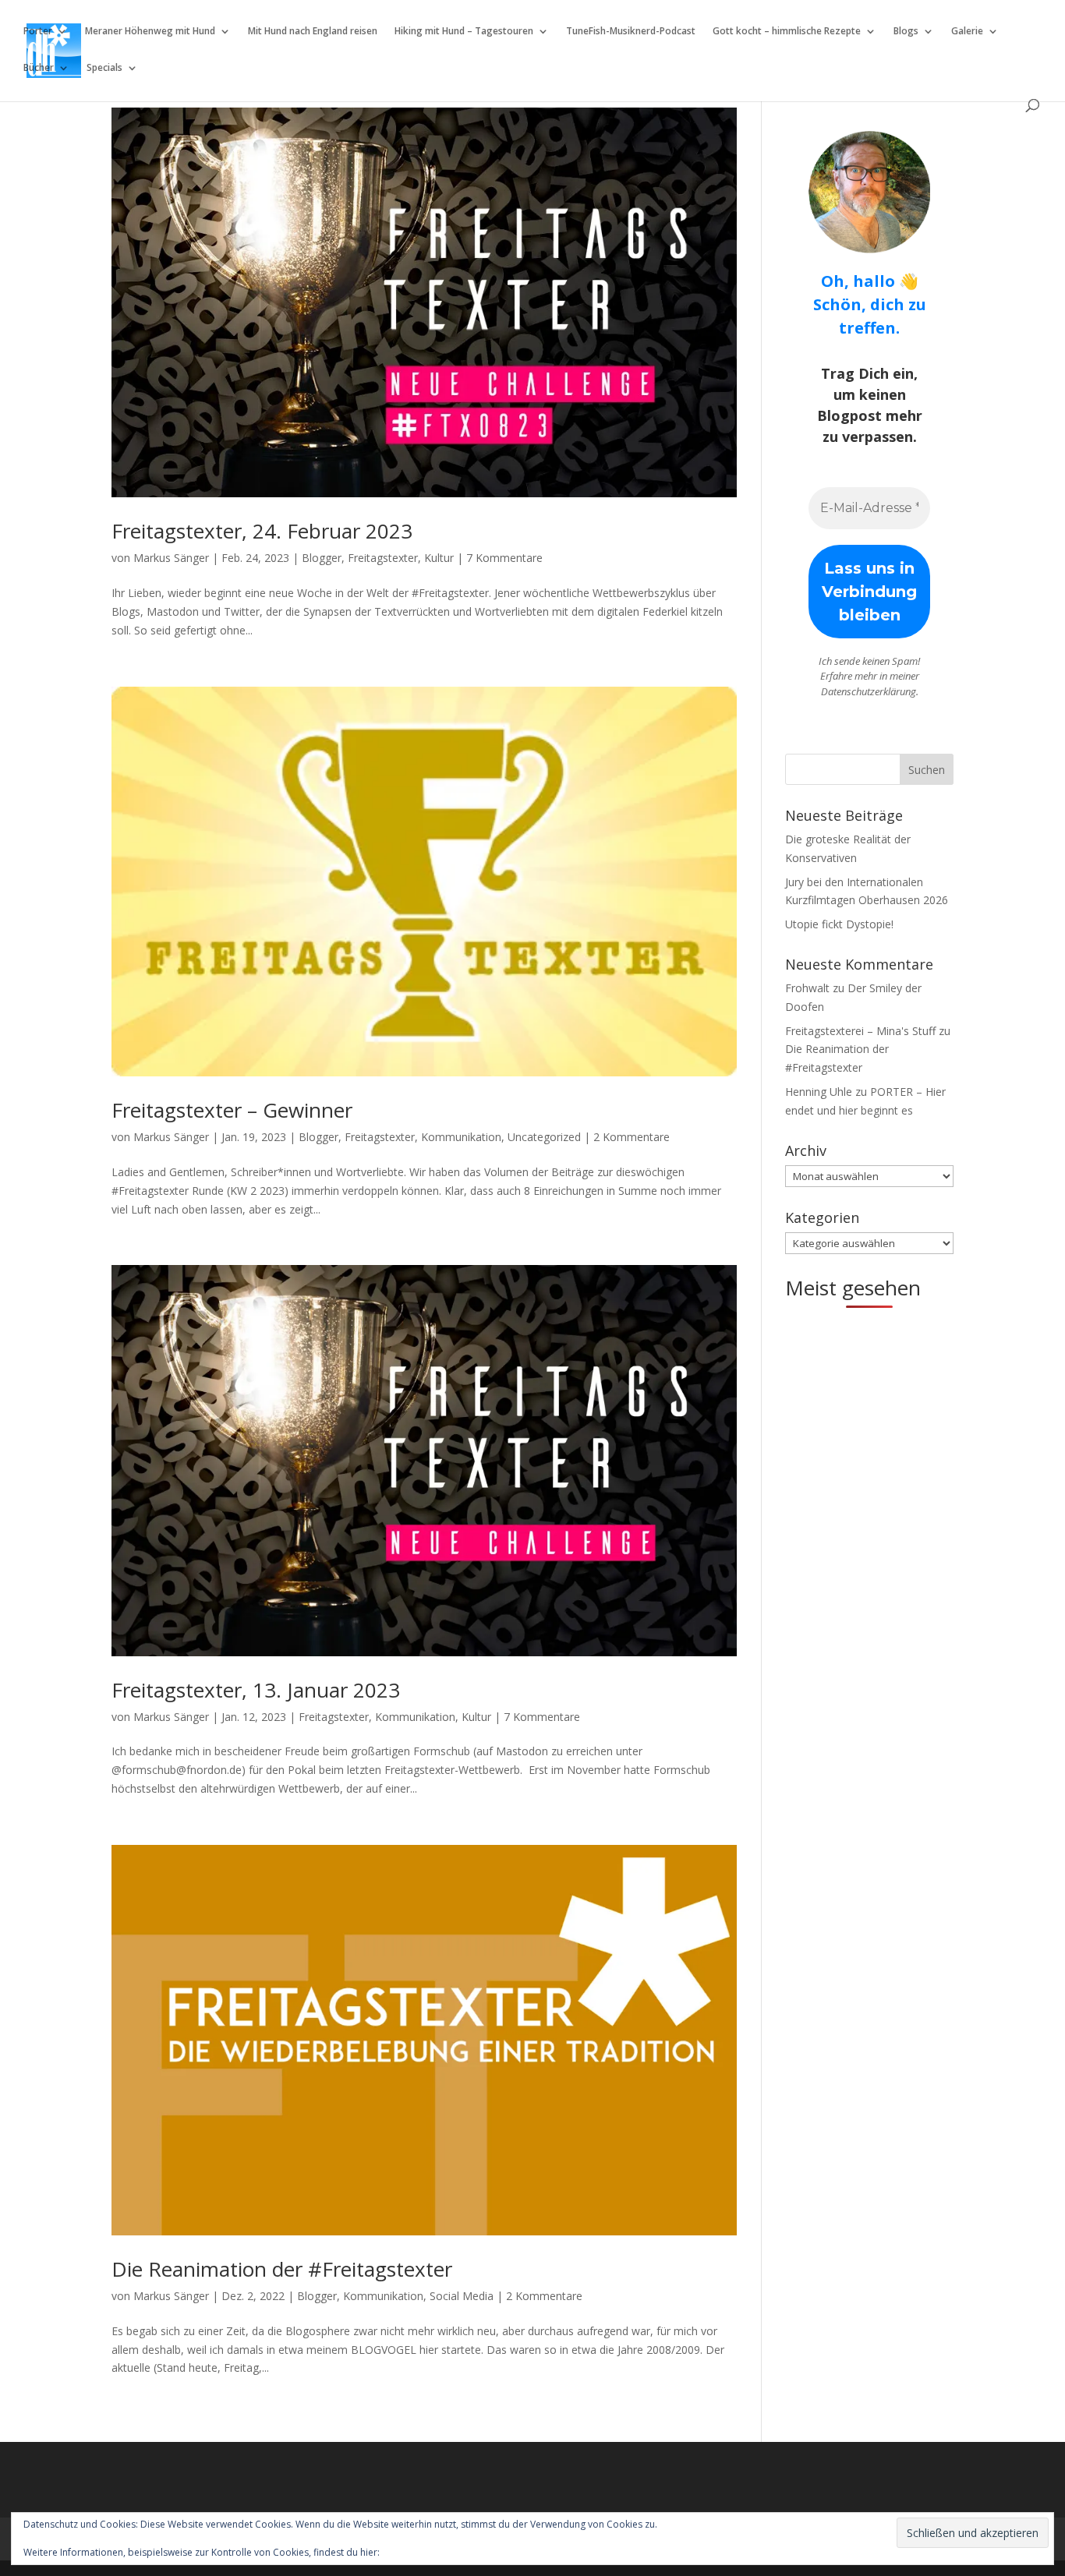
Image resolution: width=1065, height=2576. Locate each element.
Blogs (906, 32)
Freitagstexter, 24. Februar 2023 (262, 531)
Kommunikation (461, 1137)
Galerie (967, 32)
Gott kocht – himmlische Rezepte (787, 32)
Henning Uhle (819, 1092)
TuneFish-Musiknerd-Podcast (631, 32)
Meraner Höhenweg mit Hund (150, 32)
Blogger (322, 558)
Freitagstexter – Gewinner (232, 1110)
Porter (38, 32)
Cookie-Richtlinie (419, 2552)
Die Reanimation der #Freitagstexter (282, 2269)
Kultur (439, 558)
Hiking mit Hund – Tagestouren (464, 32)
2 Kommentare (632, 1137)
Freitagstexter (383, 558)
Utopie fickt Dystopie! (839, 924)
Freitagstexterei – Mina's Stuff (860, 1031)
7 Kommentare (504, 558)
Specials (104, 68)
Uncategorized (544, 1137)
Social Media (462, 2296)
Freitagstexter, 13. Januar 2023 (256, 1690)
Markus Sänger (171, 558)
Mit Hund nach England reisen (313, 32)
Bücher (39, 68)
